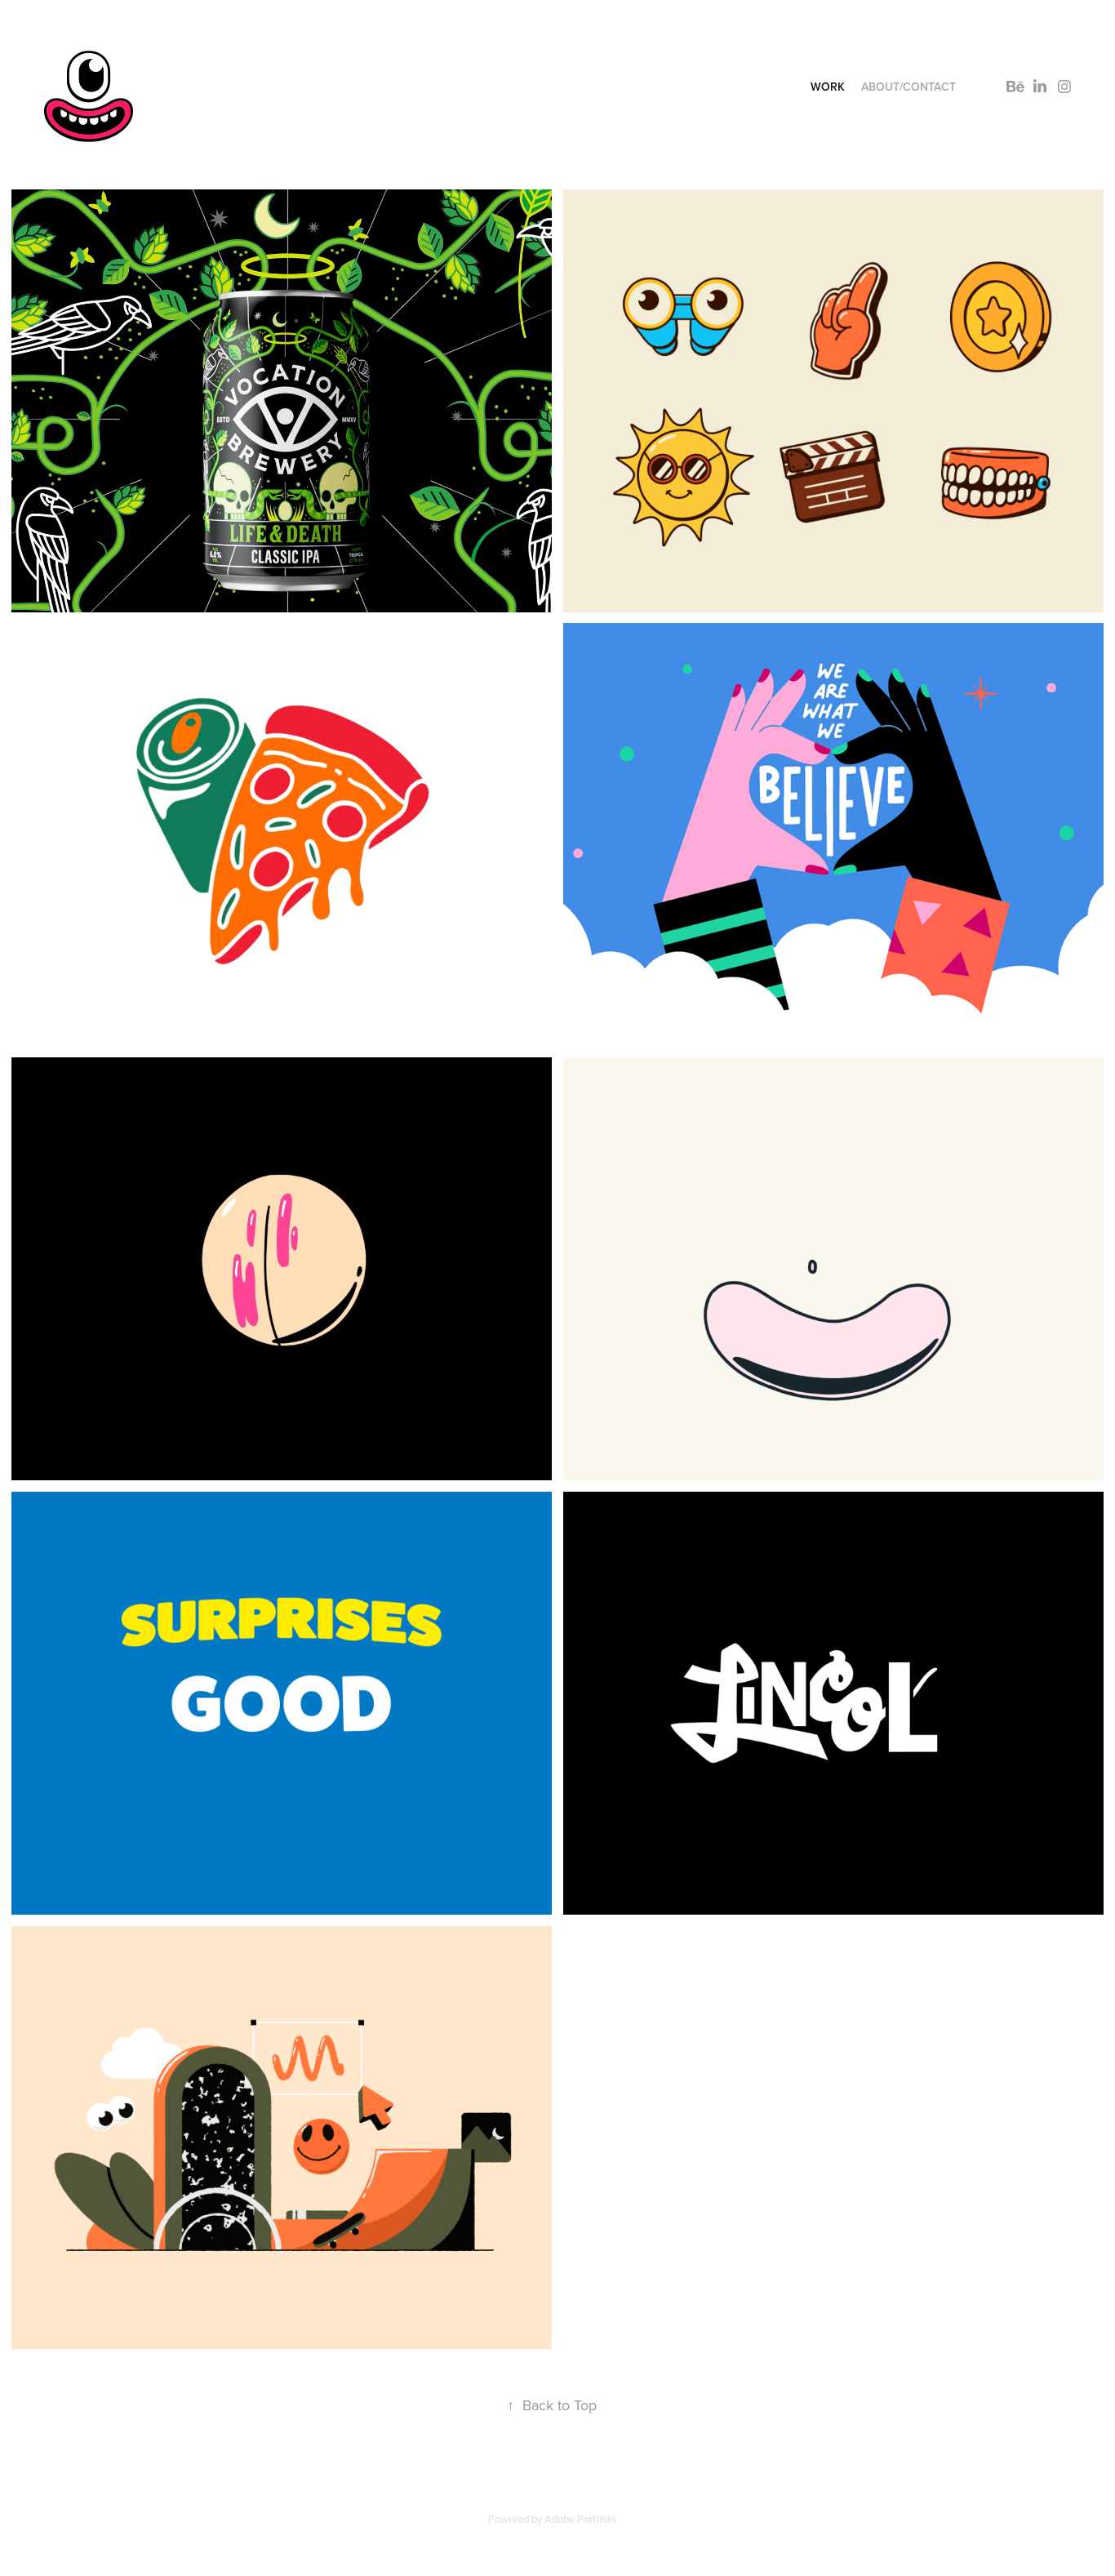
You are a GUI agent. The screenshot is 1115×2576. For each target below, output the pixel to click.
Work (828, 87)
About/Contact (908, 87)
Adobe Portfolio (580, 2519)
